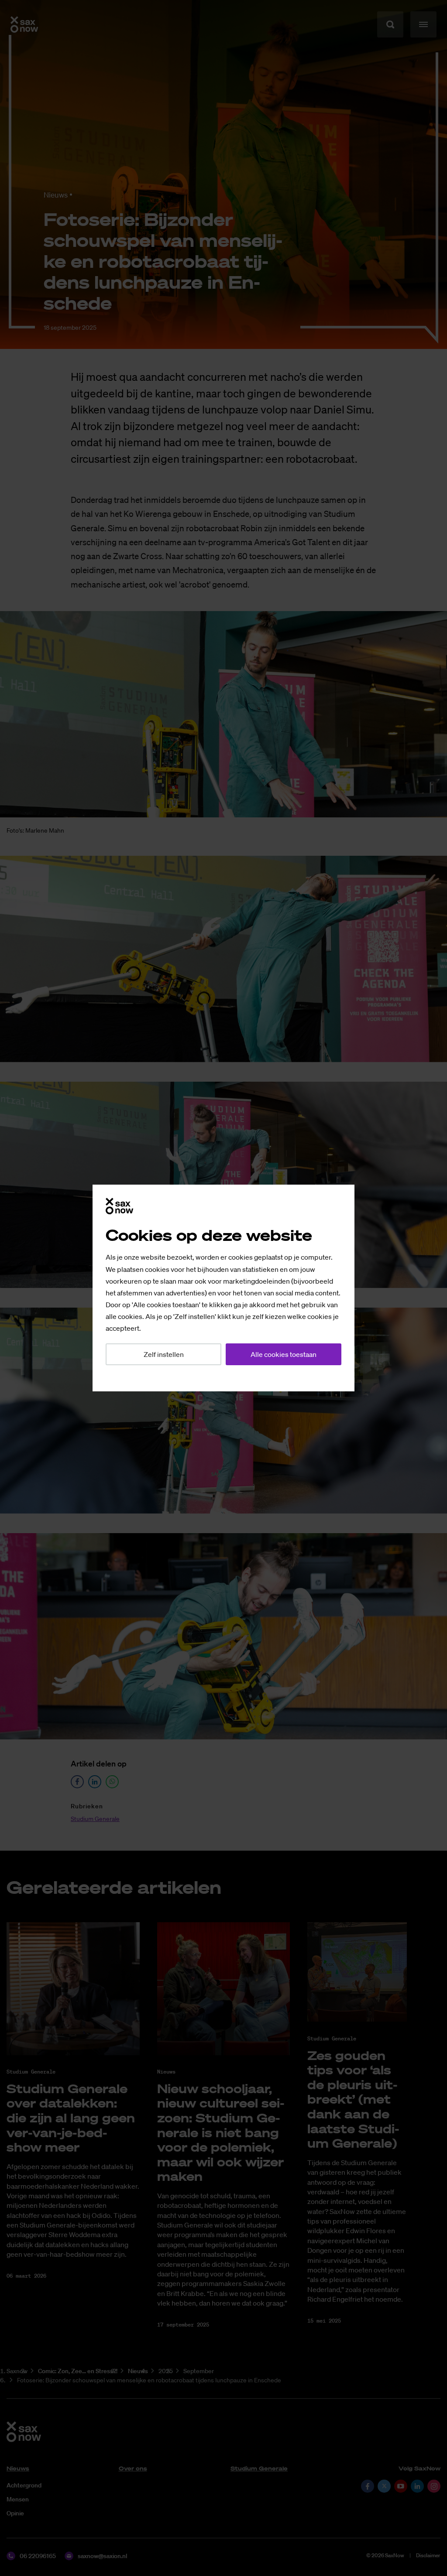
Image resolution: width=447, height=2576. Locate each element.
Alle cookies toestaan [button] (284, 1354)
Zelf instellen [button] (164, 1354)
